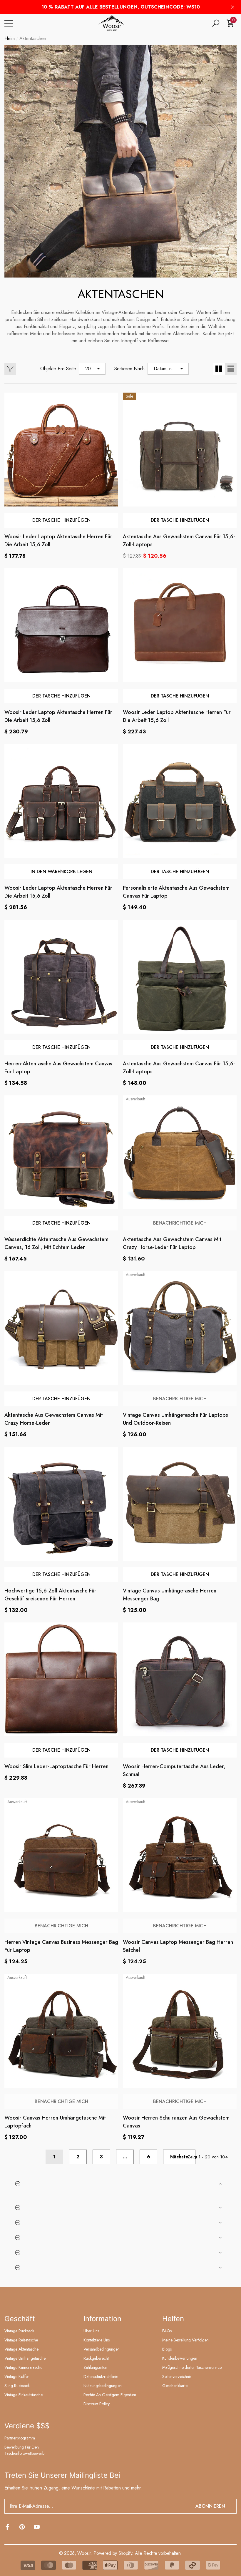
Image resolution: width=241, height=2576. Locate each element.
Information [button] (102, 2319)
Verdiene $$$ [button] (27, 2426)
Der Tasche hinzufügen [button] (61, 520)
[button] (216, 23)
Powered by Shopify (113, 2553)
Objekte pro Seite (58, 369)
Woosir (84, 2553)
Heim (10, 38)
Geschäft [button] (20, 2319)
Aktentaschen (33, 38)
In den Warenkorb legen (61, 872)
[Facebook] (7, 2527)
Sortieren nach (129, 369)
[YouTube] (37, 2527)
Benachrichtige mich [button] (180, 1223)
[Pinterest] (22, 2527)
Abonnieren (210, 2506)
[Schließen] (233, 7)
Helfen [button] (173, 2319)
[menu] (9, 23)
